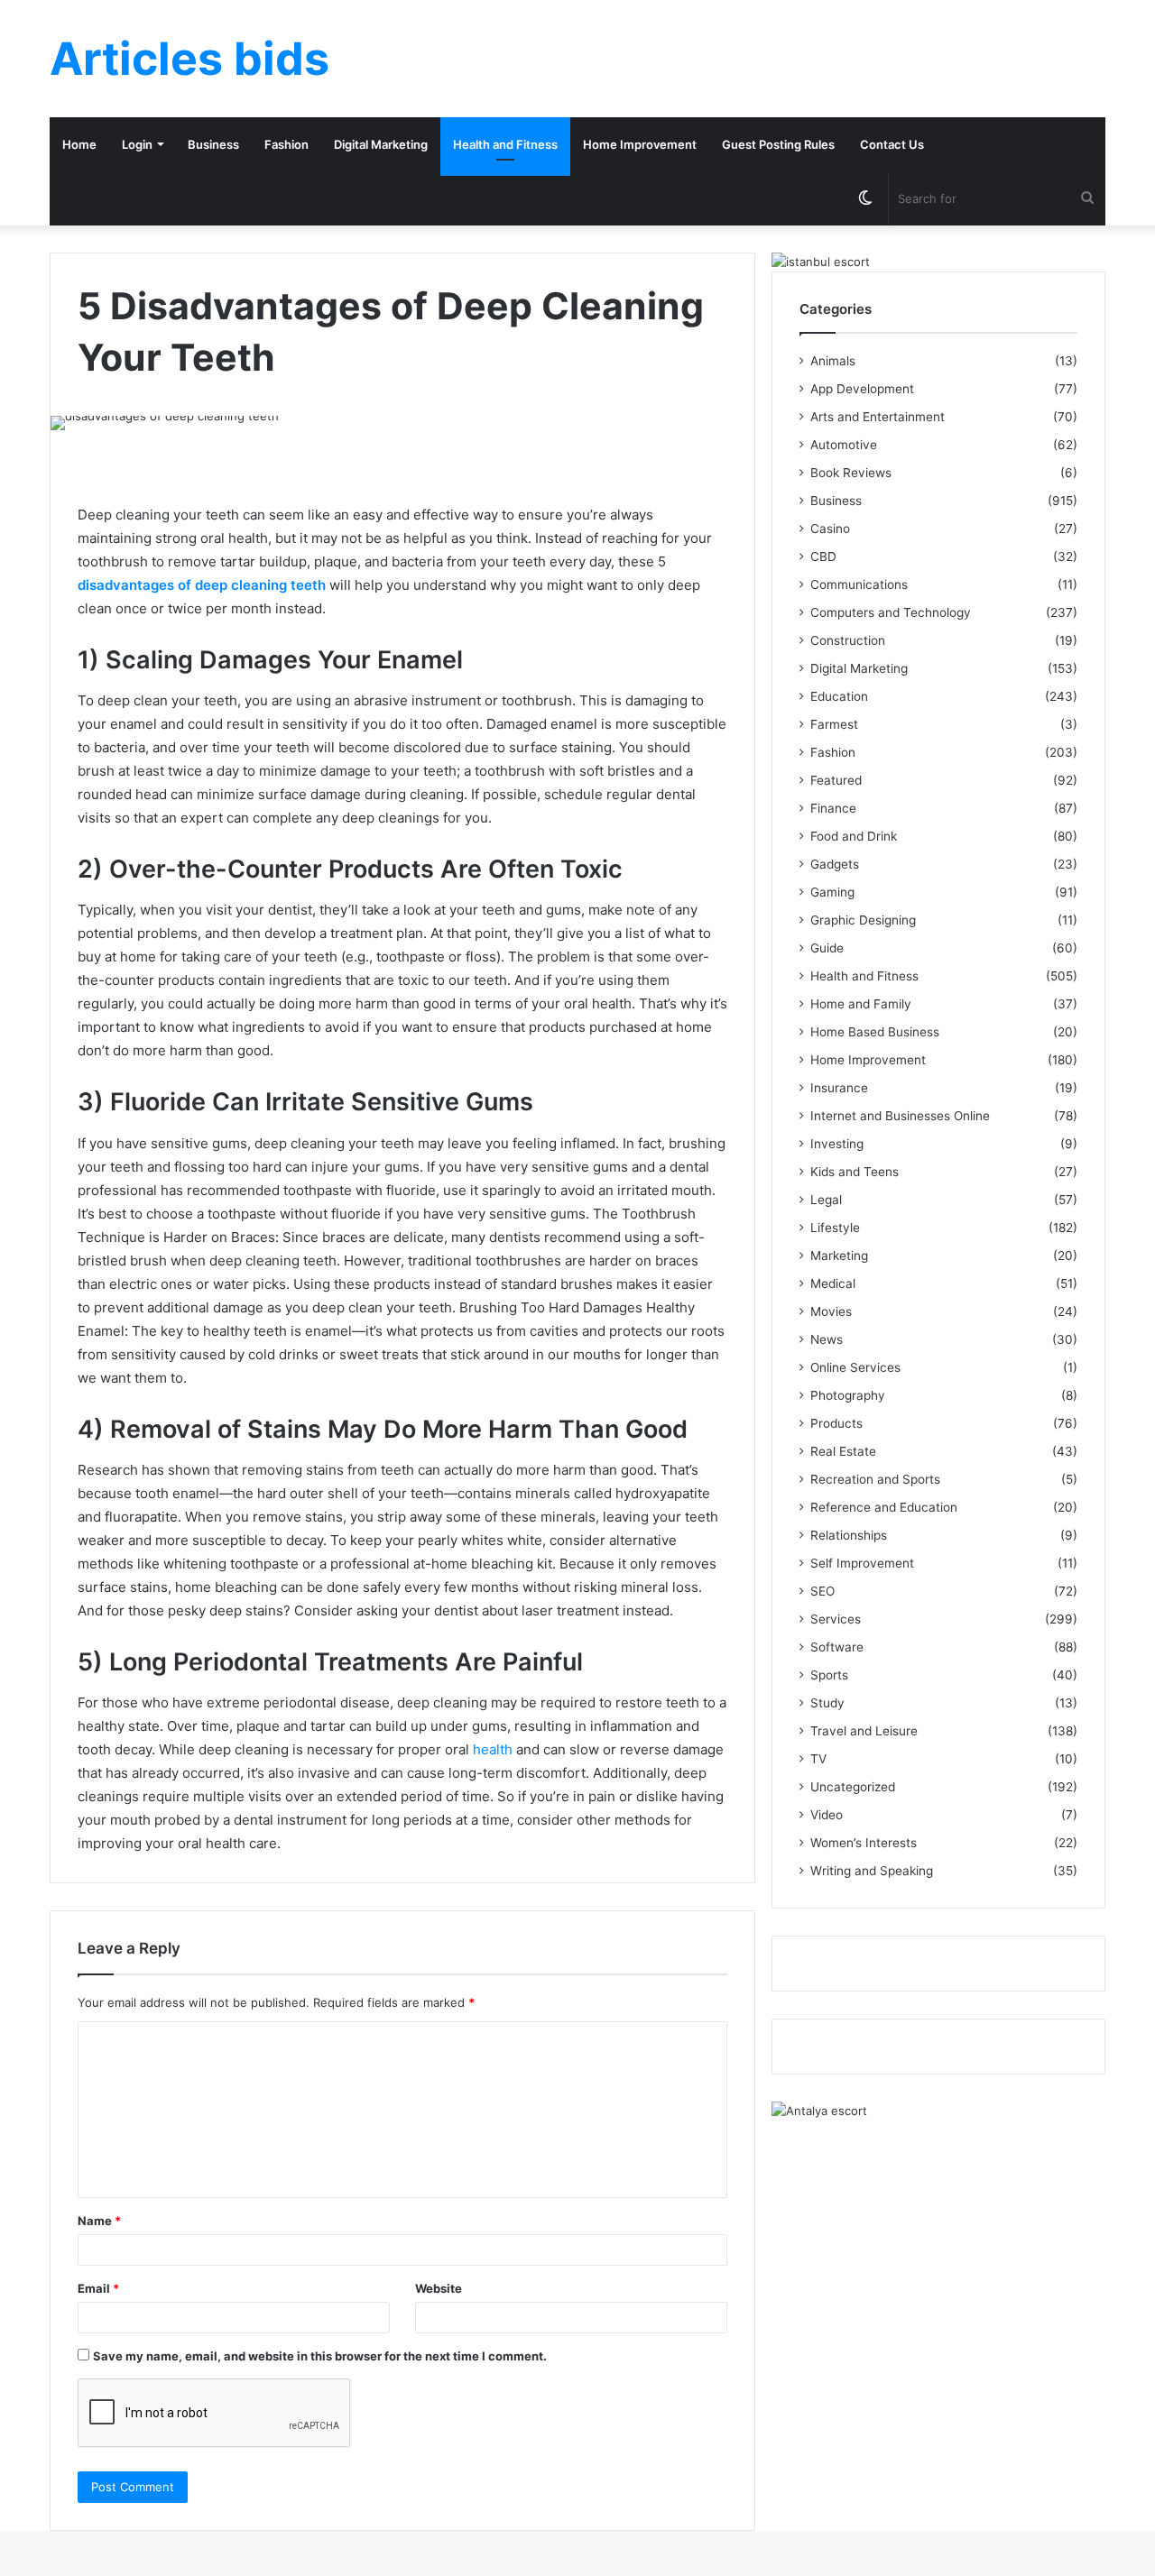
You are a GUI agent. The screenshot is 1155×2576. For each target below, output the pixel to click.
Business (213, 144)
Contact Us (892, 144)
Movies (831, 1311)
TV (818, 1759)
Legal (826, 1200)
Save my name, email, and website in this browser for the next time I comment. (320, 2356)
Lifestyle (835, 1228)
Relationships (849, 1535)
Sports (829, 1675)
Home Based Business (875, 1032)
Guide (827, 948)
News (827, 1339)
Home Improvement (640, 144)
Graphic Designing (863, 920)
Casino (830, 529)
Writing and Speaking (872, 1871)
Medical (833, 1283)
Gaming (832, 892)
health (493, 1749)
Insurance (839, 1088)
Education (839, 696)
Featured (836, 780)
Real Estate (843, 1451)
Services (836, 1619)
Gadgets (835, 864)
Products (836, 1423)
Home (79, 144)
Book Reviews (851, 473)
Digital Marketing (381, 144)
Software (837, 1647)
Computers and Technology (891, 612)
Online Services (855, 1367)
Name (99, 2221)
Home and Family (861, 1004)
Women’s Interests (864, 1843)
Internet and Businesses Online (900, 1116)
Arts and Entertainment (878, 417)
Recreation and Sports (875, 1479)
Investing (837, 1144)
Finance (833, 808)
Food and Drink (854, 836)
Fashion (286, 144)
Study (827, 1703)
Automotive (844, 445)
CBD (823, 557)
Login (137, 144)
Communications (859, 584)
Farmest (834, 724)
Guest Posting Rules (778, 144)
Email (98, 2288)
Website (439, 2288)
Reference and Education (884, 1507)
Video (827, 1815)
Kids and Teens (855, 1172)
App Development (862, 389)
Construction (848, 640)
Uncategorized (853, 1787)
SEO (822, 1591)
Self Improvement (862, 1563)
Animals (833, 361)
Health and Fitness (505, 144)
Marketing (839, 1256)
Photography (848, 1395)
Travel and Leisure (864, 1731)
